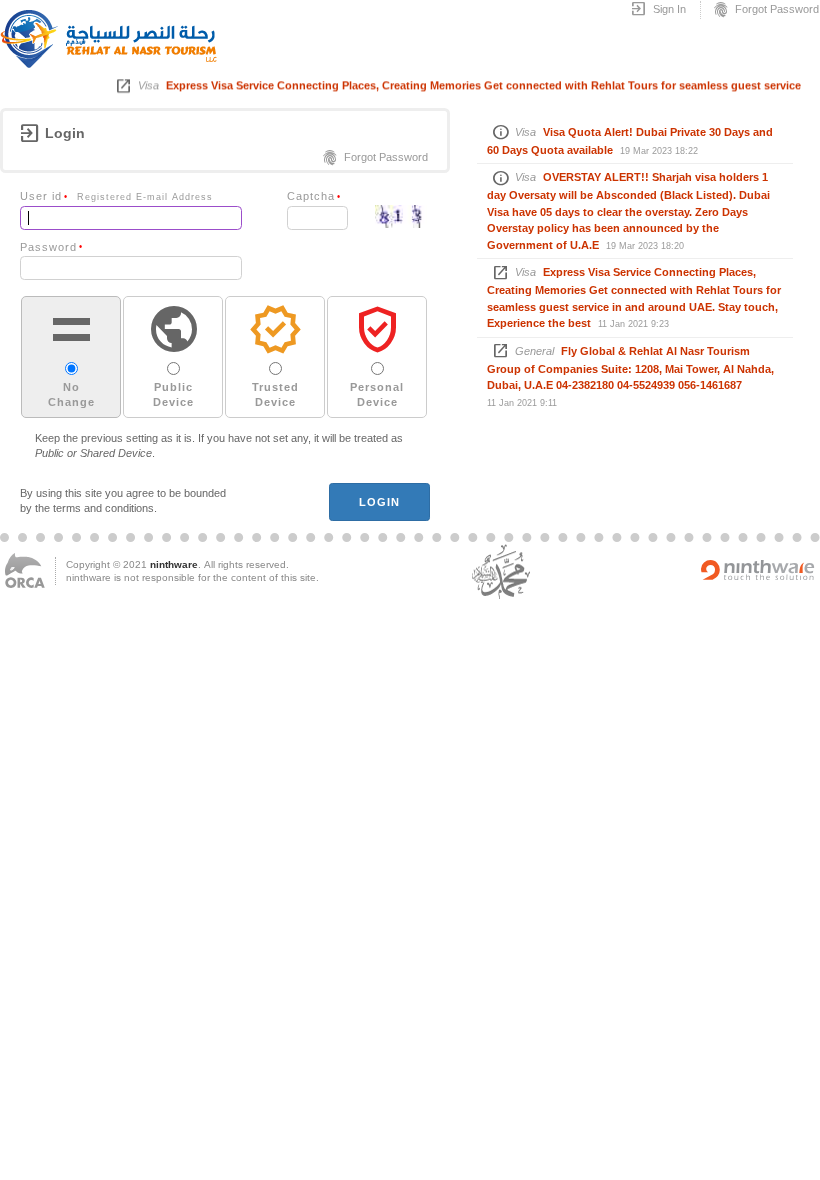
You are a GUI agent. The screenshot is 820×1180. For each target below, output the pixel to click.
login (380, 502)
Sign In (658, 10)
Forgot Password (765, 10)
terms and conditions (103, 508)
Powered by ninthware (758, 570)
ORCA (25, 570)
